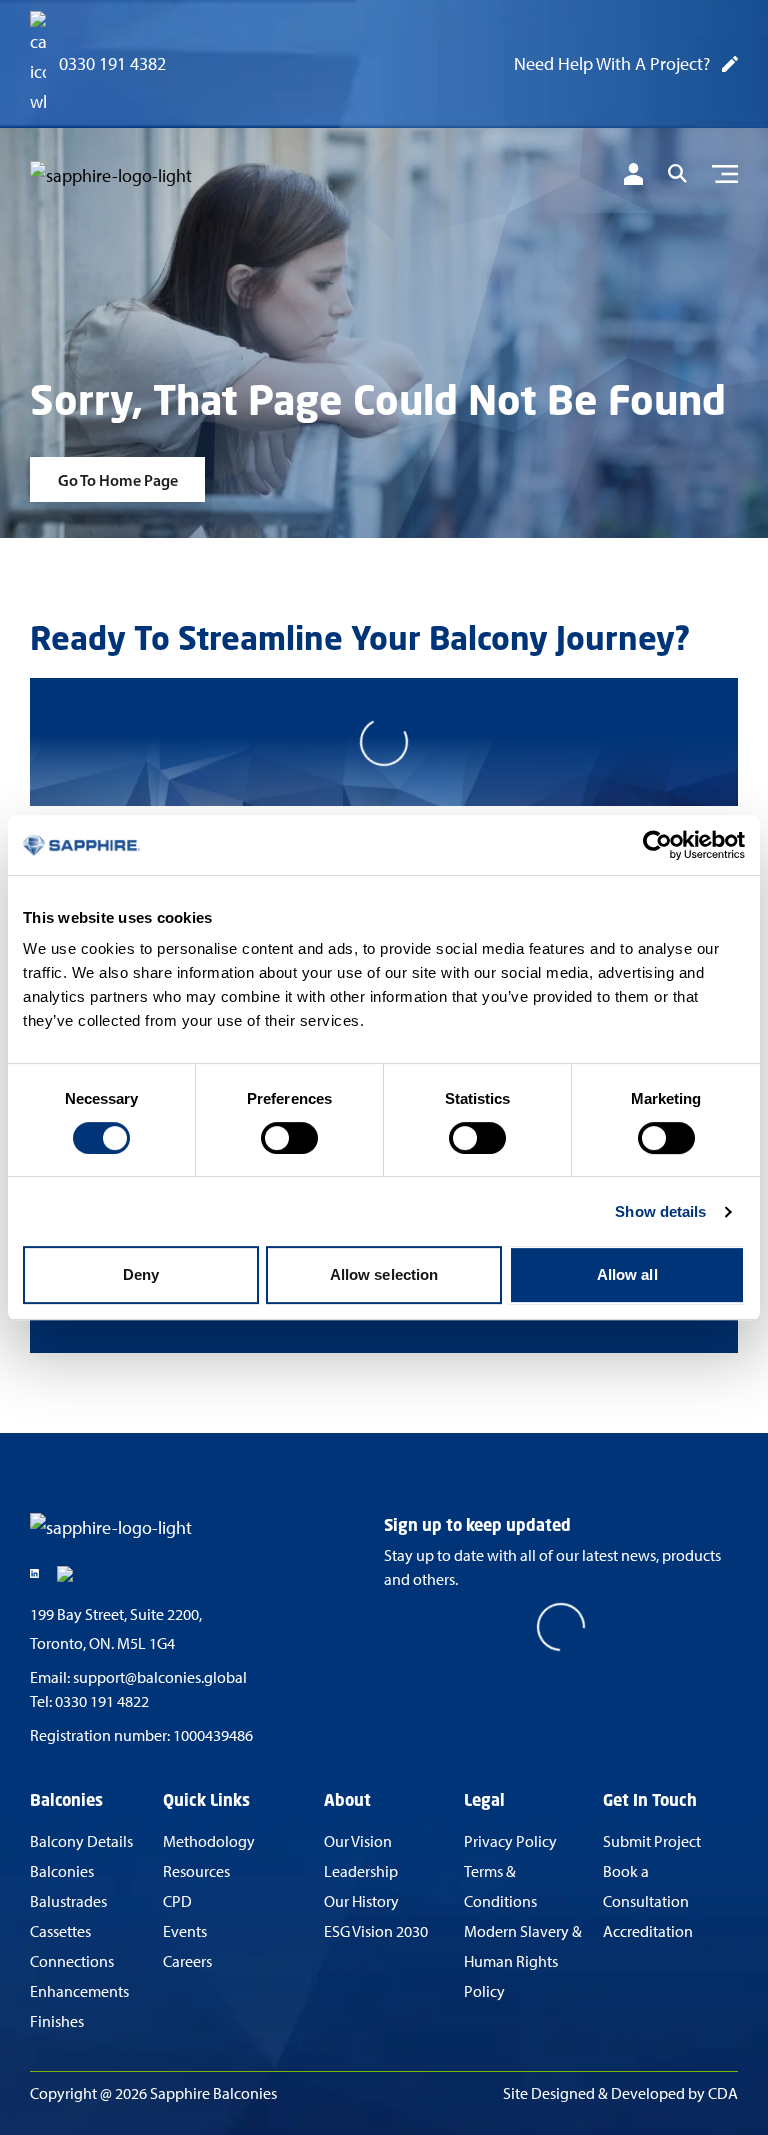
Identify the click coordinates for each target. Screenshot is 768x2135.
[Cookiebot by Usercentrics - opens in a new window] (657, 845)
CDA (723, 2093)
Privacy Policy (510, 1841)
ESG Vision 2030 (376, 1931)
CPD (177, 1901)
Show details (660, 1211)
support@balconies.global (160, 1677)
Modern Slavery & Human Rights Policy (523, 1961)
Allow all (627, 1274)
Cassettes (60, 1931)
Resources (196, 1871)
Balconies (62, 1871)
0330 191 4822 (102, 1701)
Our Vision (358, 1841)
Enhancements (79, 1991)
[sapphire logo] (130, 177)
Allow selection (384, 1274)
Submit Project (652, 1841)
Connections (72, 1961)
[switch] (289, 1138)
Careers (187, 1961)
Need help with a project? (612, 64)
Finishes (57, 2021)
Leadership (361, 1871)
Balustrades (68, 1901)
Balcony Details (81, 1841)
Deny (141, 1274)
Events (185, 1931)
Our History (361, 1901)
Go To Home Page (118, 480)
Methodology (209, 1841)
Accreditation (648, 1931)
